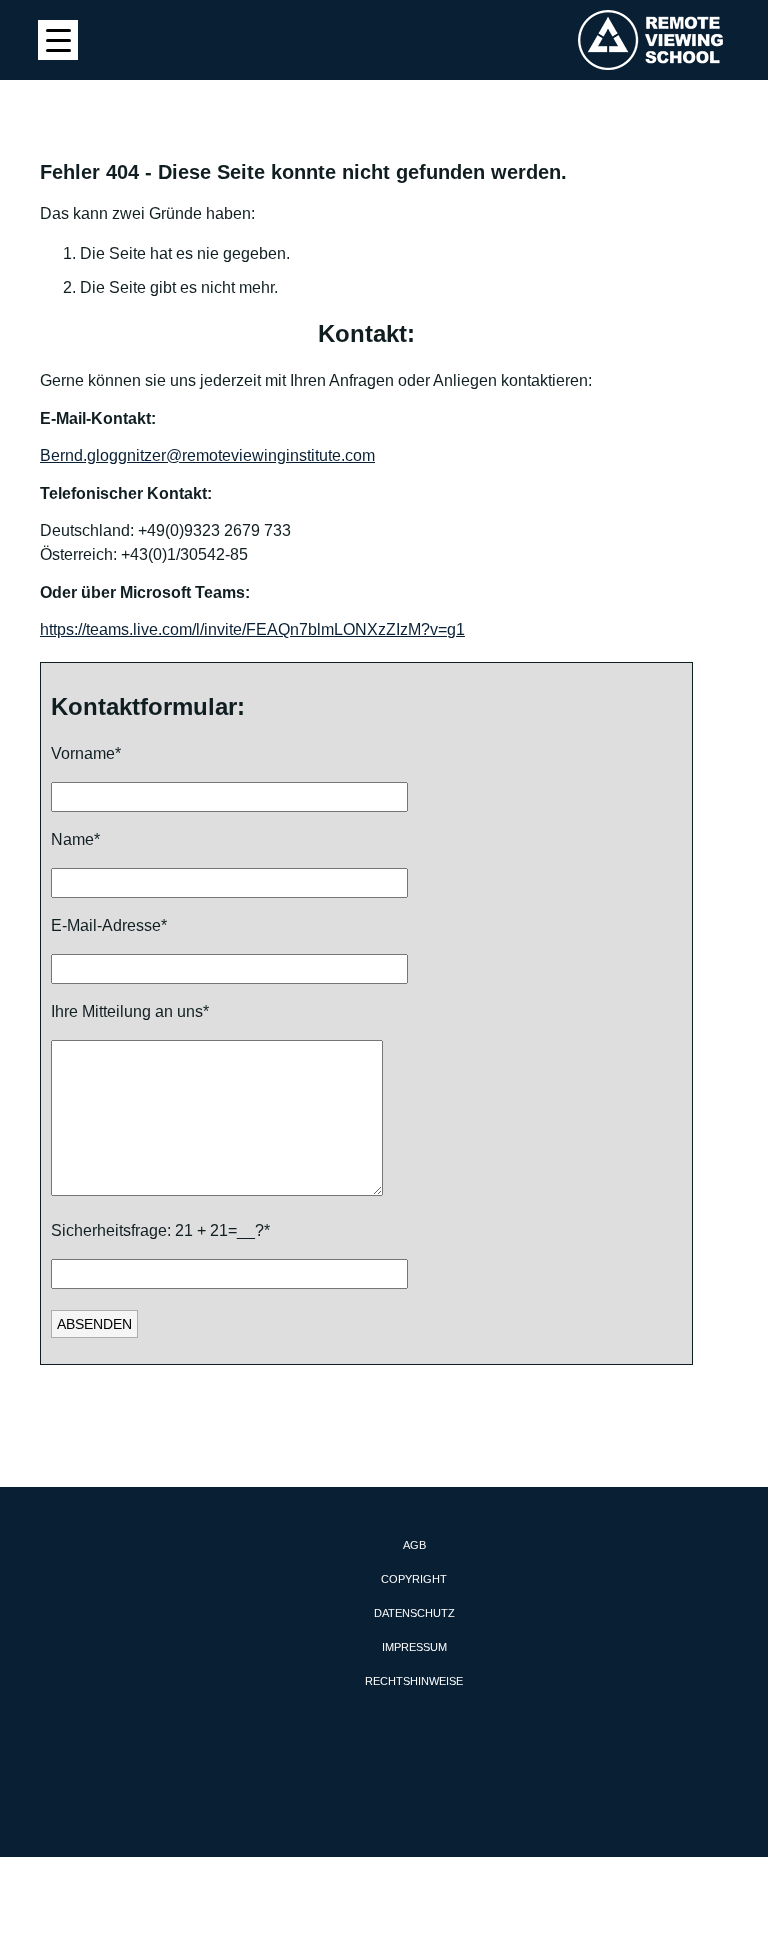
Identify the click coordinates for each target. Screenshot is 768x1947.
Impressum (414, 1647)
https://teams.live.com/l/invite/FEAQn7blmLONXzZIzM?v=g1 (252, 629)
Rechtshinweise (414, 1681)
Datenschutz (414, 1613)
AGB (414, 1545)
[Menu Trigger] (58, 40)
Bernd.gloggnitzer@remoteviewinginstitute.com (207, 455)
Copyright (414, 1579)
